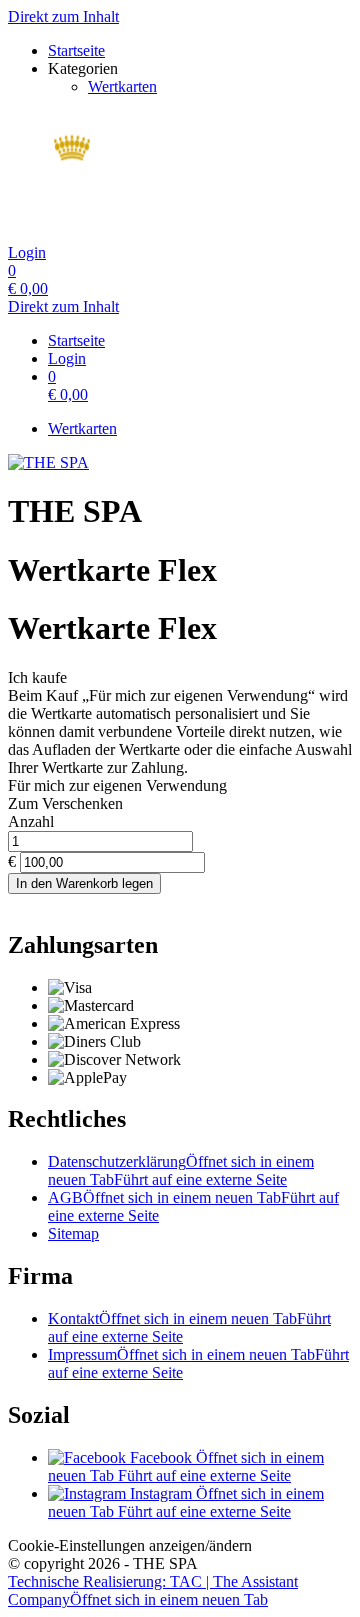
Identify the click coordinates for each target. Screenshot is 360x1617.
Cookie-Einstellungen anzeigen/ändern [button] (130, 1545)
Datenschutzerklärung (181, 1170)
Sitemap (73, 1233)
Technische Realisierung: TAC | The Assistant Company (153, 1590)
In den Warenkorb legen (84, 883)
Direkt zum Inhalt (63, 16)
